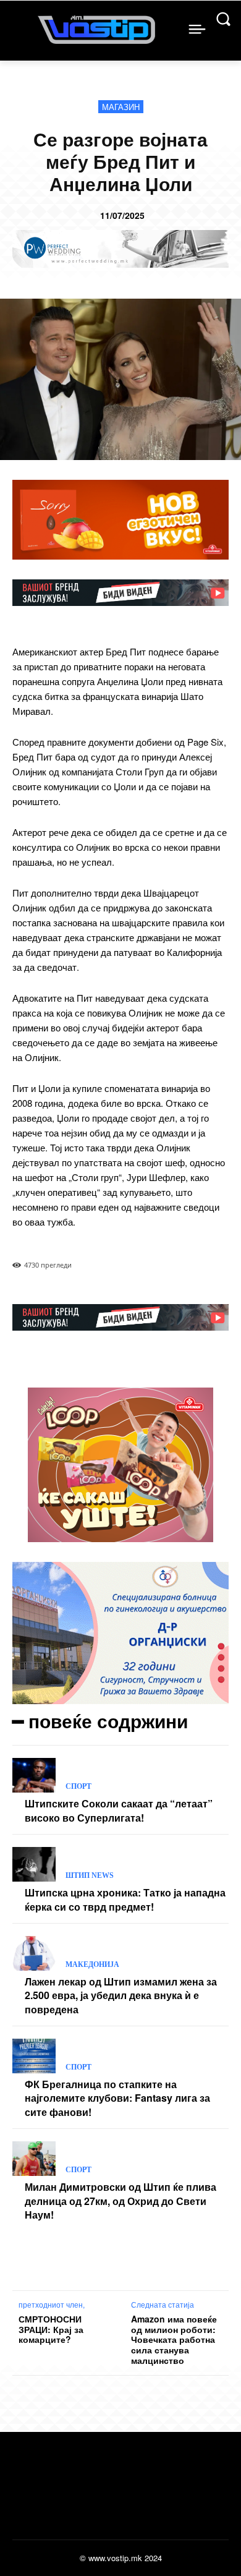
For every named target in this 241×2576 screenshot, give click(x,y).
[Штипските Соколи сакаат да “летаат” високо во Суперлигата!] (34, 1775)
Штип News (90, 1875)
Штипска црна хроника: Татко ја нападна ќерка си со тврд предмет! (125, 1899)
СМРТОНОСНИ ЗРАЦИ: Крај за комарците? (51, 2329)
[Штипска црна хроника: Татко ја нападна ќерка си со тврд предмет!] (34, 1864)
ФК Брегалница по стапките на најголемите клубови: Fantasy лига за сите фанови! (117, 2098)
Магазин (121, 107)
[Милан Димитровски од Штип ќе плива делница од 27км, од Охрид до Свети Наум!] (34, 2159)
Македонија (92, 1964)
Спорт (78, 1786)
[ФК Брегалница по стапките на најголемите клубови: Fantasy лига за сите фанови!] (34, 2056)
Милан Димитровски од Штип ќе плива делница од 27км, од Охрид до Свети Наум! (120, 2201)
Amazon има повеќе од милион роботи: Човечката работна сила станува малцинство (174, 2340)
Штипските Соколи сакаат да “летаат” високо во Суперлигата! (119, 1810)
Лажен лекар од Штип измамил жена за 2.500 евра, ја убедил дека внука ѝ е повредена (121, 1995)
